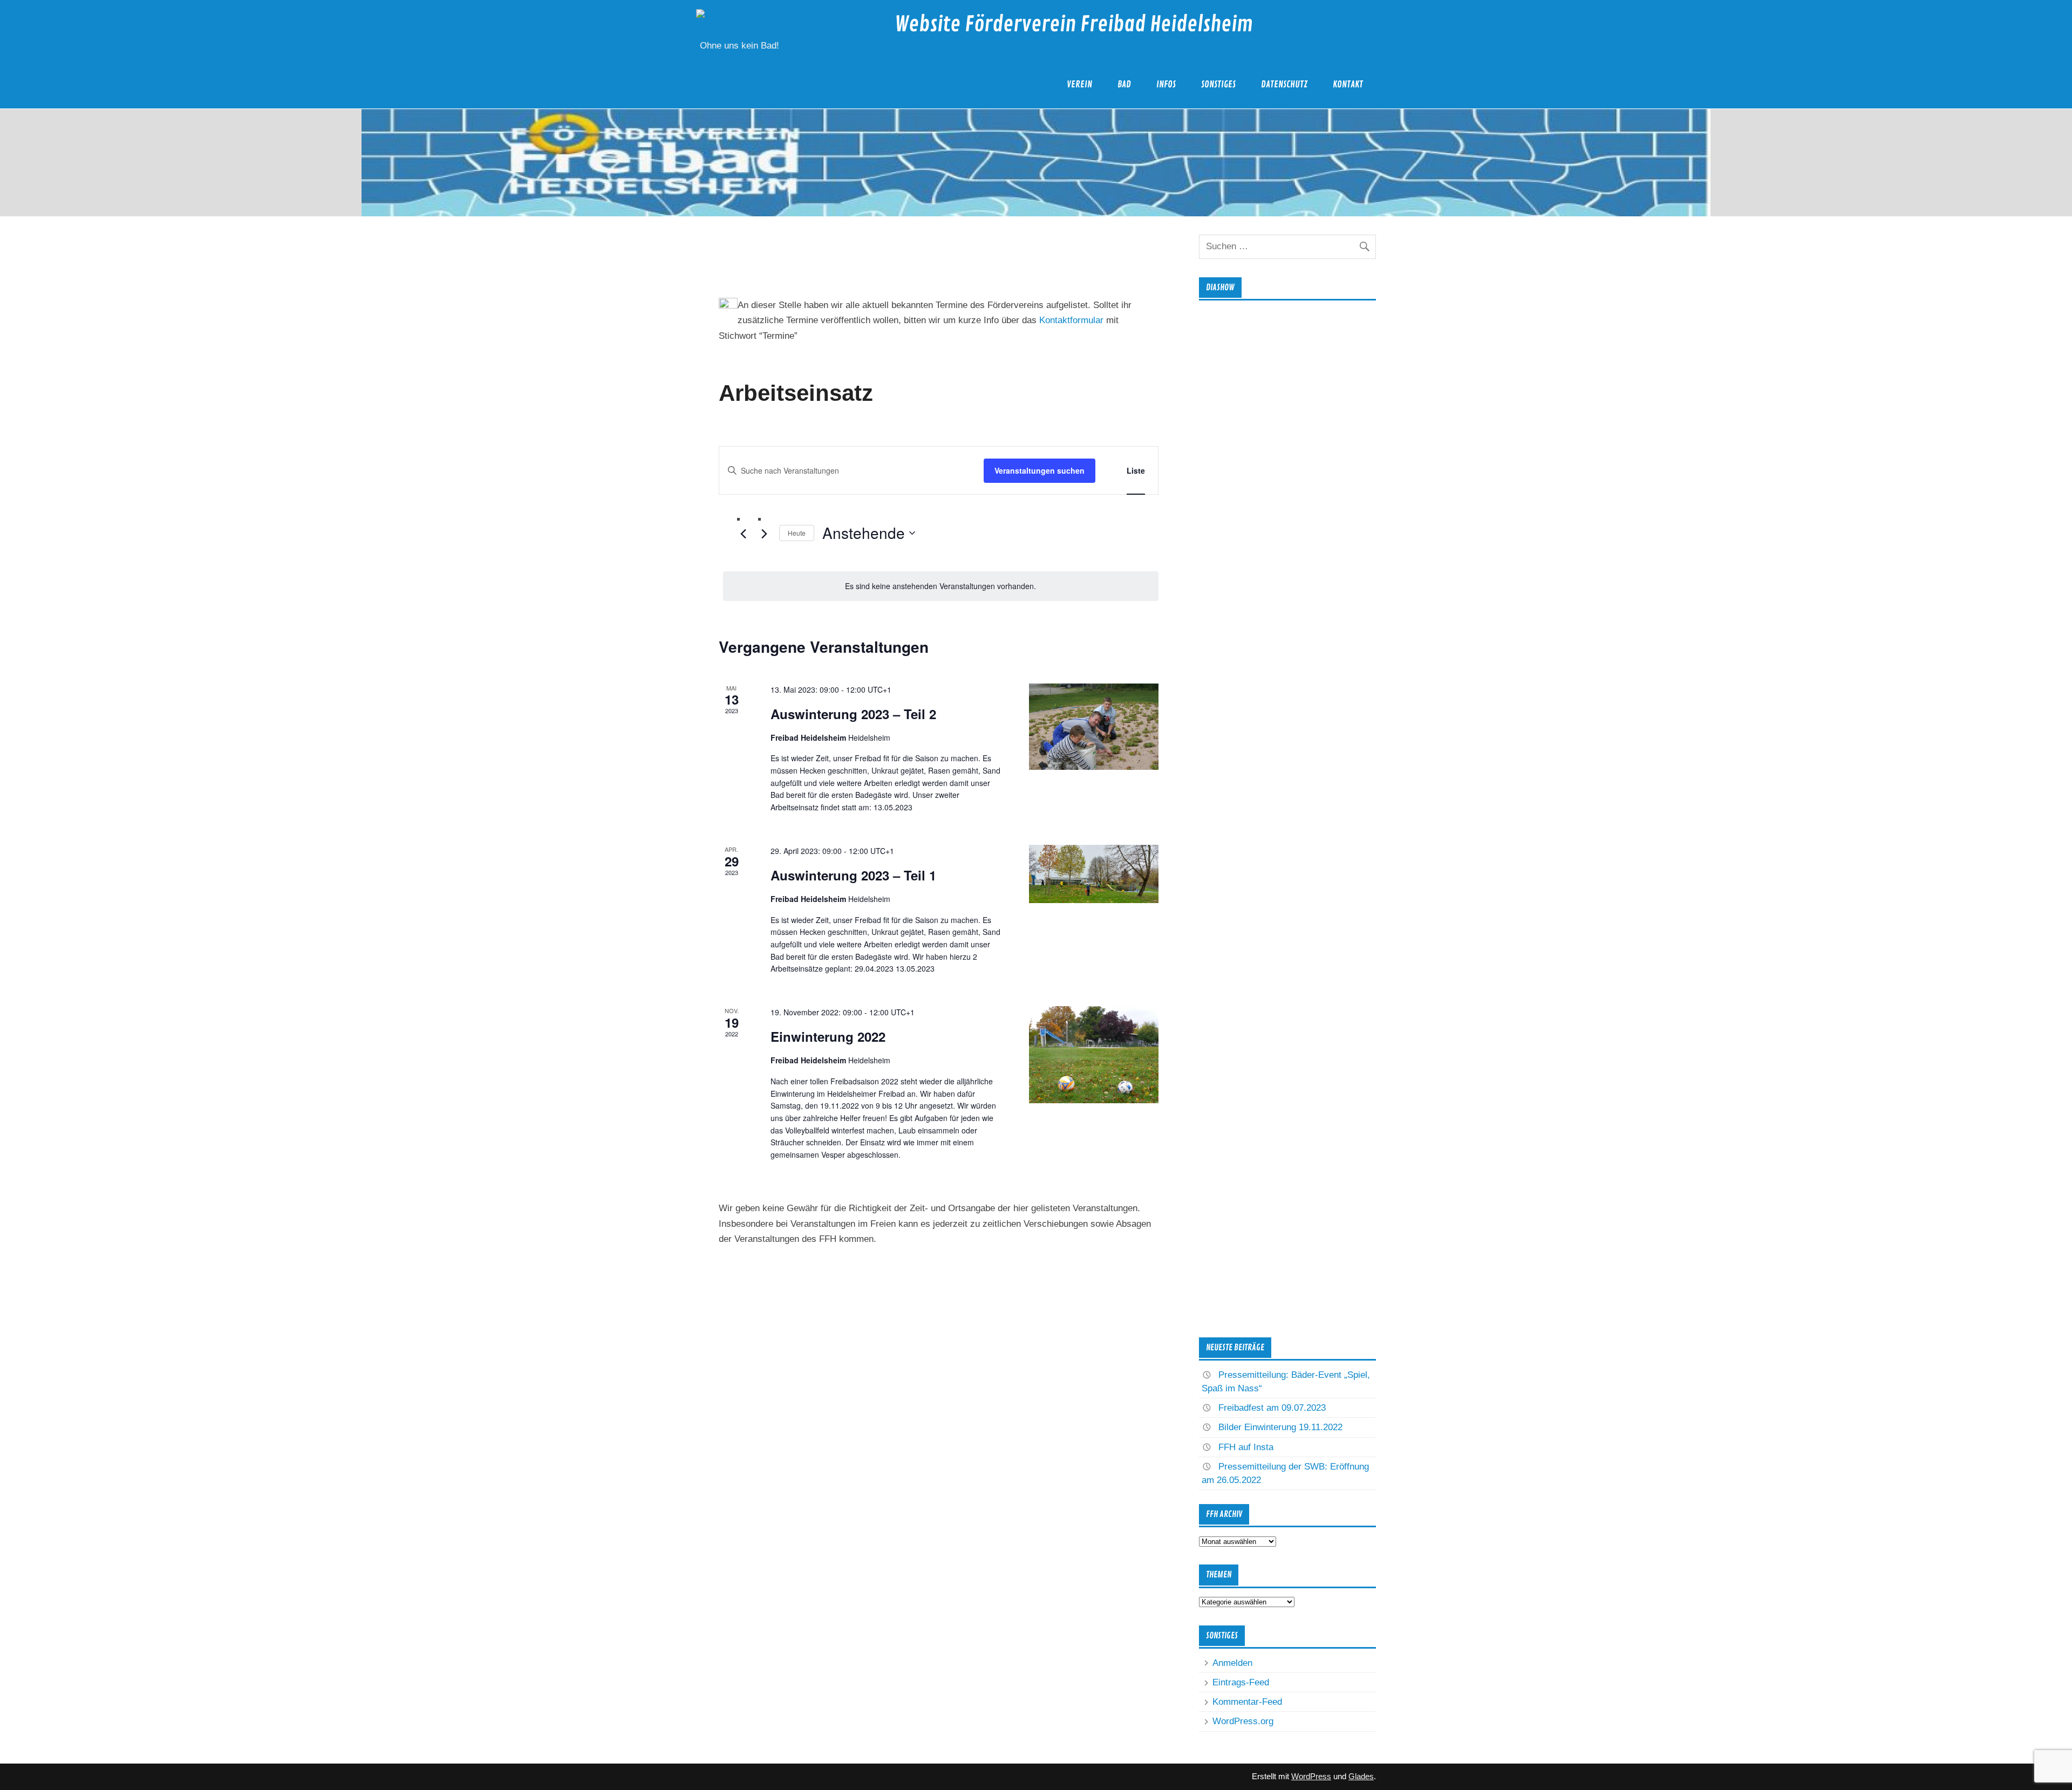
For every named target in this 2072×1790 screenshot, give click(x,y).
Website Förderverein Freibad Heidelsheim (1074, 25)
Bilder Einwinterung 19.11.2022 (1280, 1427)
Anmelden (1232, 1663)
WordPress (1311, 1776)
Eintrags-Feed (1241, 1682)
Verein (1079, 84)
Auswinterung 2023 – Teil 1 (853, 875)
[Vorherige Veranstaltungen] (744, 534)
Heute (797, 533)
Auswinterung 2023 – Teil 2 (853, 714)
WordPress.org (1243, 1721)
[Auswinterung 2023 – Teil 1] (1094, 874)
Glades (1361, 1776)
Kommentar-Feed (1247, 1702)
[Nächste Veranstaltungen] (765, 534)
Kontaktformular (1071, 320)
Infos (1166, 84)
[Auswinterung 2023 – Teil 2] (1094, 727)
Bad (1124, 84)
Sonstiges (1218, 84)
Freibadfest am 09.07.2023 (1272, 1408)
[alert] (941, 586)
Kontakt (1348, 84)
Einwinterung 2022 (828, 1036)
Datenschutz (1284, 84)
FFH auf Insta (1246, 1447)
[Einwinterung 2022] (1094, 1055)
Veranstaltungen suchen (1040, 470)
